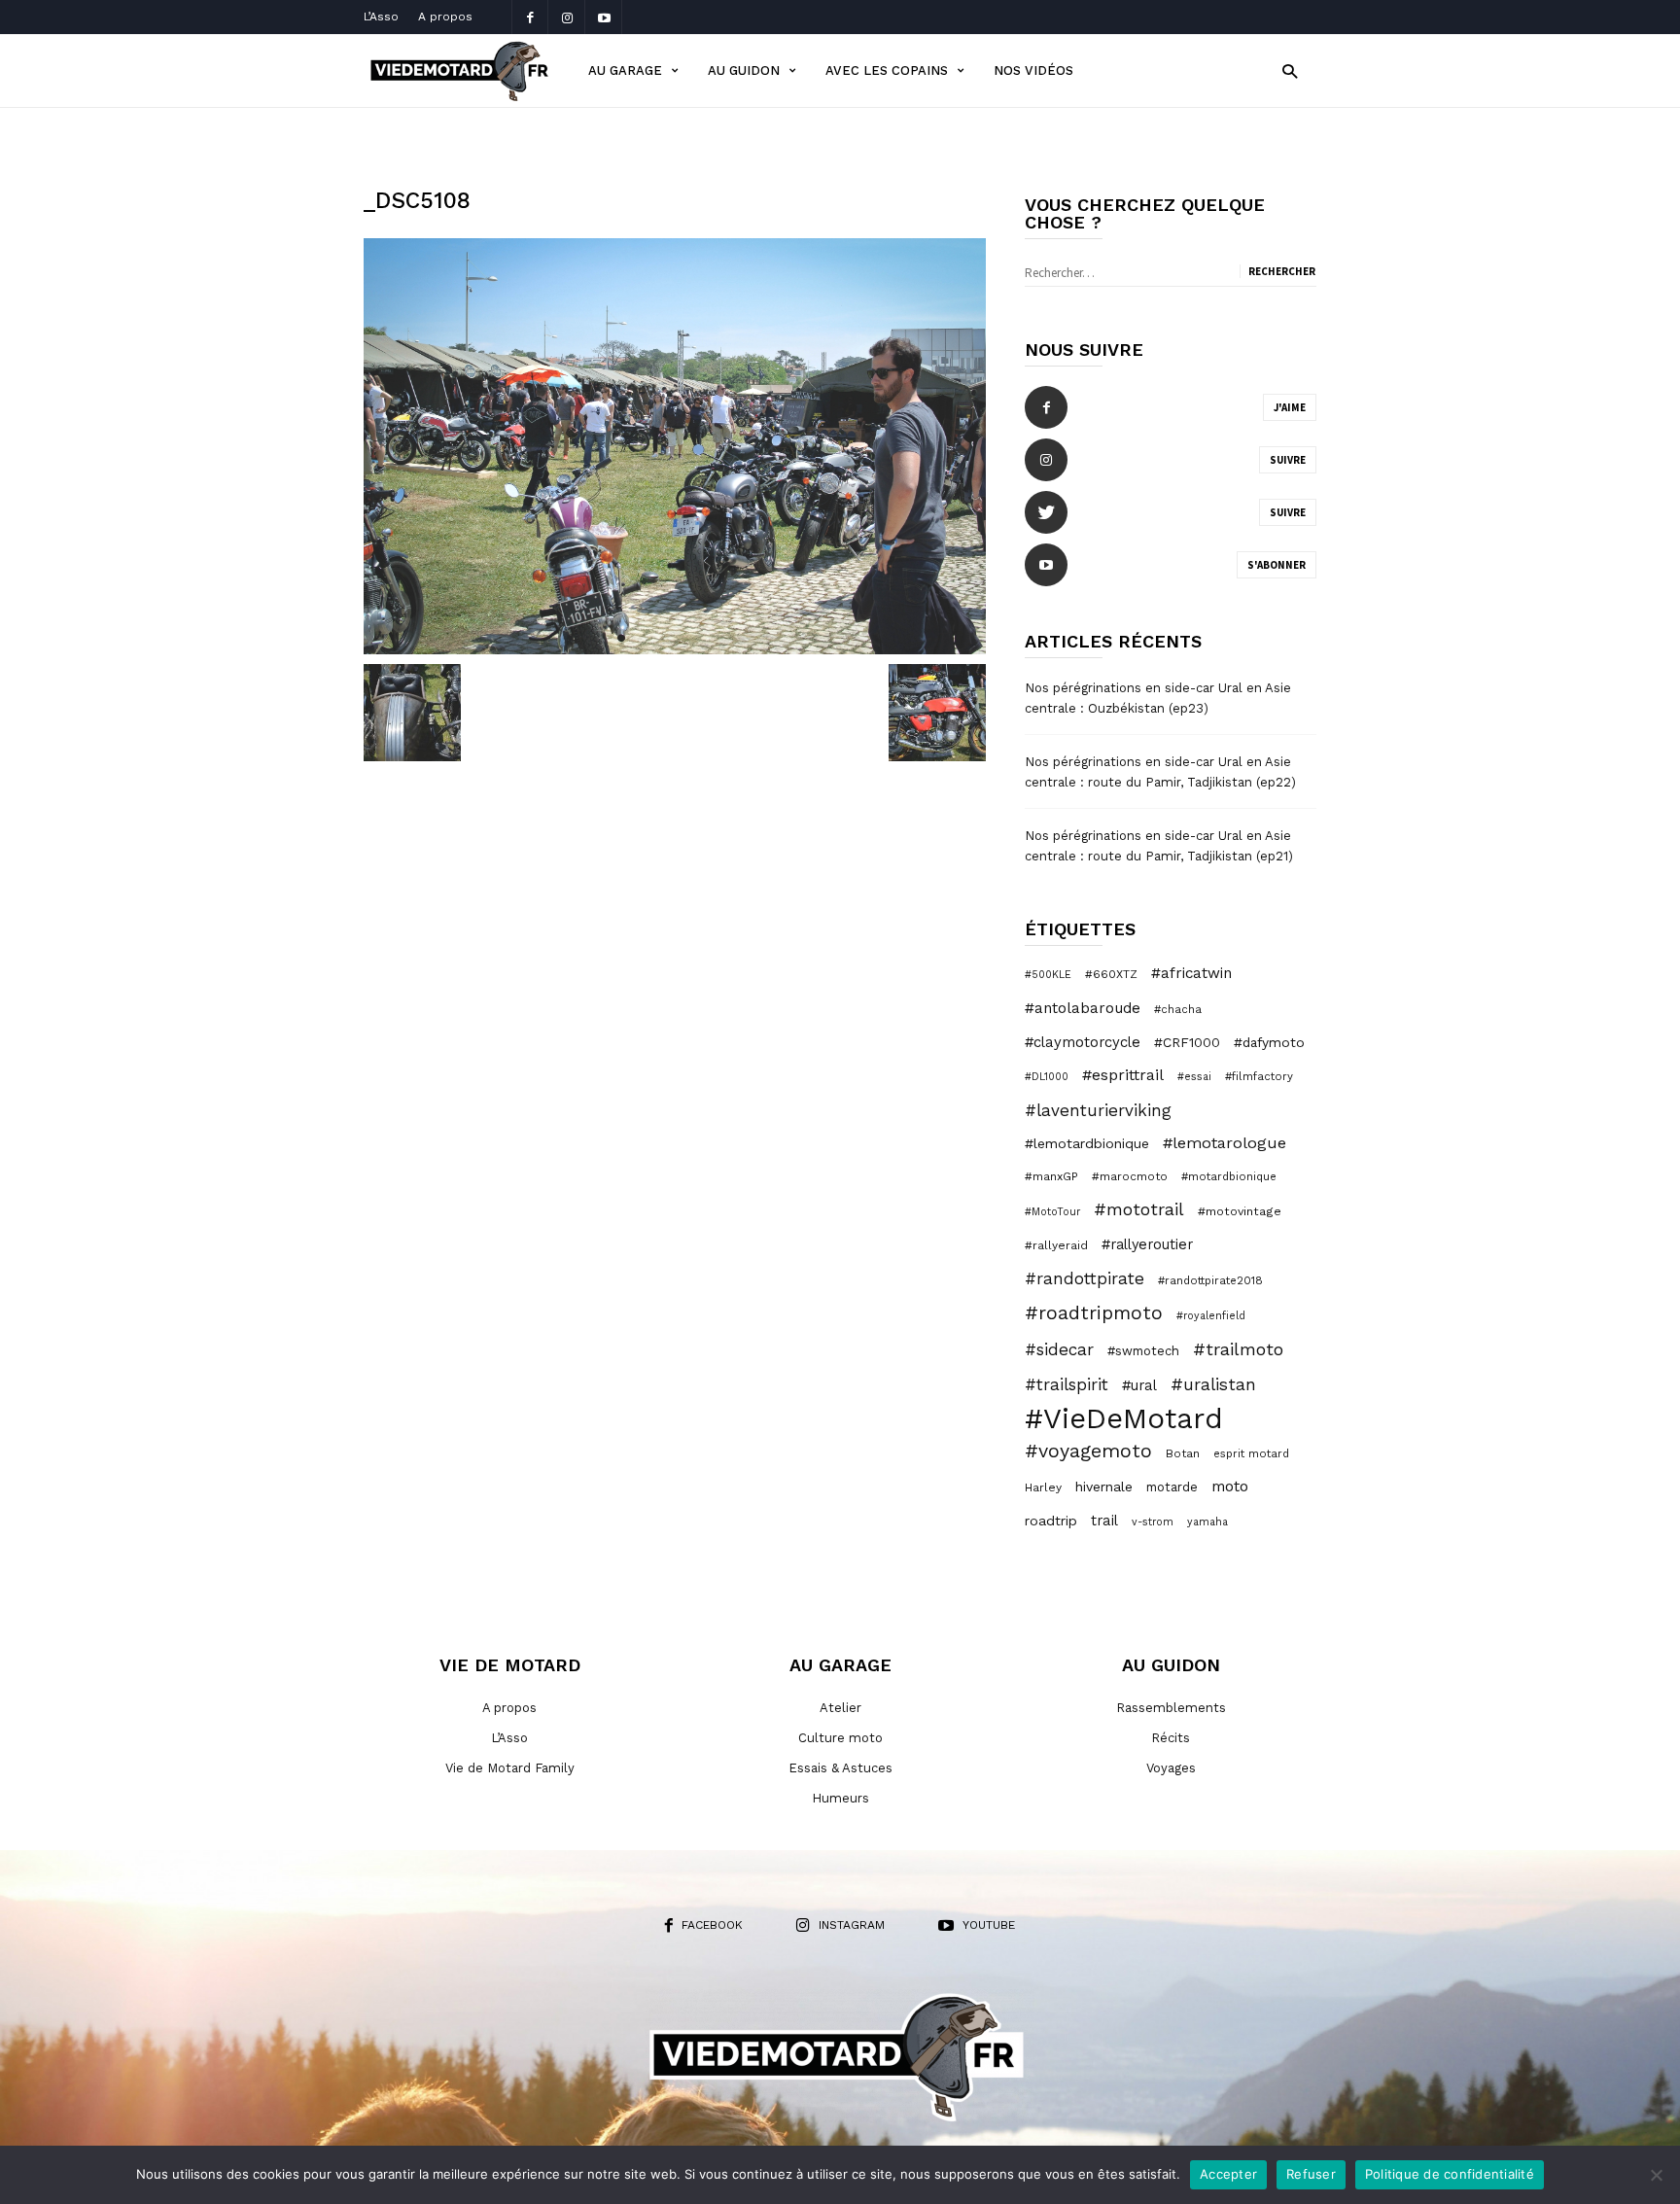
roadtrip (1051, 1521)
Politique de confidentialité (1450, 2174)
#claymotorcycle (1083, 1042)
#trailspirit (1067, 1384)
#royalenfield (1211, 1316)
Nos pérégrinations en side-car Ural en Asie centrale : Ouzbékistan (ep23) (1158, 698)
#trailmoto (1238, 1349)
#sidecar (1059, 1349)
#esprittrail (1123, 1075)
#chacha (1178, 1009)
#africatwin (1191, 973)
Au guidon (744, 70)
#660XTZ (1111, 974)
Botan (1183, 1453)
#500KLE (1048, 975)
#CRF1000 (1187, 1042)
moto (1230, 1486)
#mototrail (1139, 1209)
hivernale (1104, 1487)
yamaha (1207, 1522)
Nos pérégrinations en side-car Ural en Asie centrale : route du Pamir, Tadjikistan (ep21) (1159, 846)
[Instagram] (567, 17)
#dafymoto (1269, 1042)
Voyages (1171, 1768)
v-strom (1153, 1522)
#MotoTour (1052, 1212)
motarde (1172, 1487)
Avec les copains (887, 70)
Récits (1171, 1738)
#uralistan (1213, 1384)
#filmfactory (1259, 1076)
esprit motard (1251, 1453)
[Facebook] (530, 17)
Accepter (1228, 2174)
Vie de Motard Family (510, 1768)
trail (1104, 1521)
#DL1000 (1047, 1077)
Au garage (625, 70)
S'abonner (1277, 565)
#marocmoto (1130, 1176)
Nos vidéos (1033, 70)
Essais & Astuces (840, 1768)
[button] (1290, 70)
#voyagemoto (1088, 1451)
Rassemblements (1171, 1708)
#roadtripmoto (1094, 1313)
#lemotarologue (1225, 1143)
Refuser (1311, 2174)
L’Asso (381, 17)
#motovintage (1240, 1211)
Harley (1043, 1487)
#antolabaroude (1083, 1008)
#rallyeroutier (1147, 1245)
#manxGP (1051, 1176)
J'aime (1290, 407)
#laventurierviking (1098, 1110)
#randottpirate (1085, 1278)
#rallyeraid (1056, 1245)
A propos (445, 17)
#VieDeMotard (1124, 1418)
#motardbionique (1229, 1176)
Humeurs (840, 1798)
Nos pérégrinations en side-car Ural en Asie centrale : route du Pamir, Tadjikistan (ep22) (1160, 772)
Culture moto (840, 1738)
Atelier (840, 1708)
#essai (1194, 1077)
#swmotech (1143, 1351)
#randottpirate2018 (1210, 1280)
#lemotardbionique (1087, 1143)
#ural (1139, 1385)
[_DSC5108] (675, 446)
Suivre (1288, 460)
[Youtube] (604, 17)
